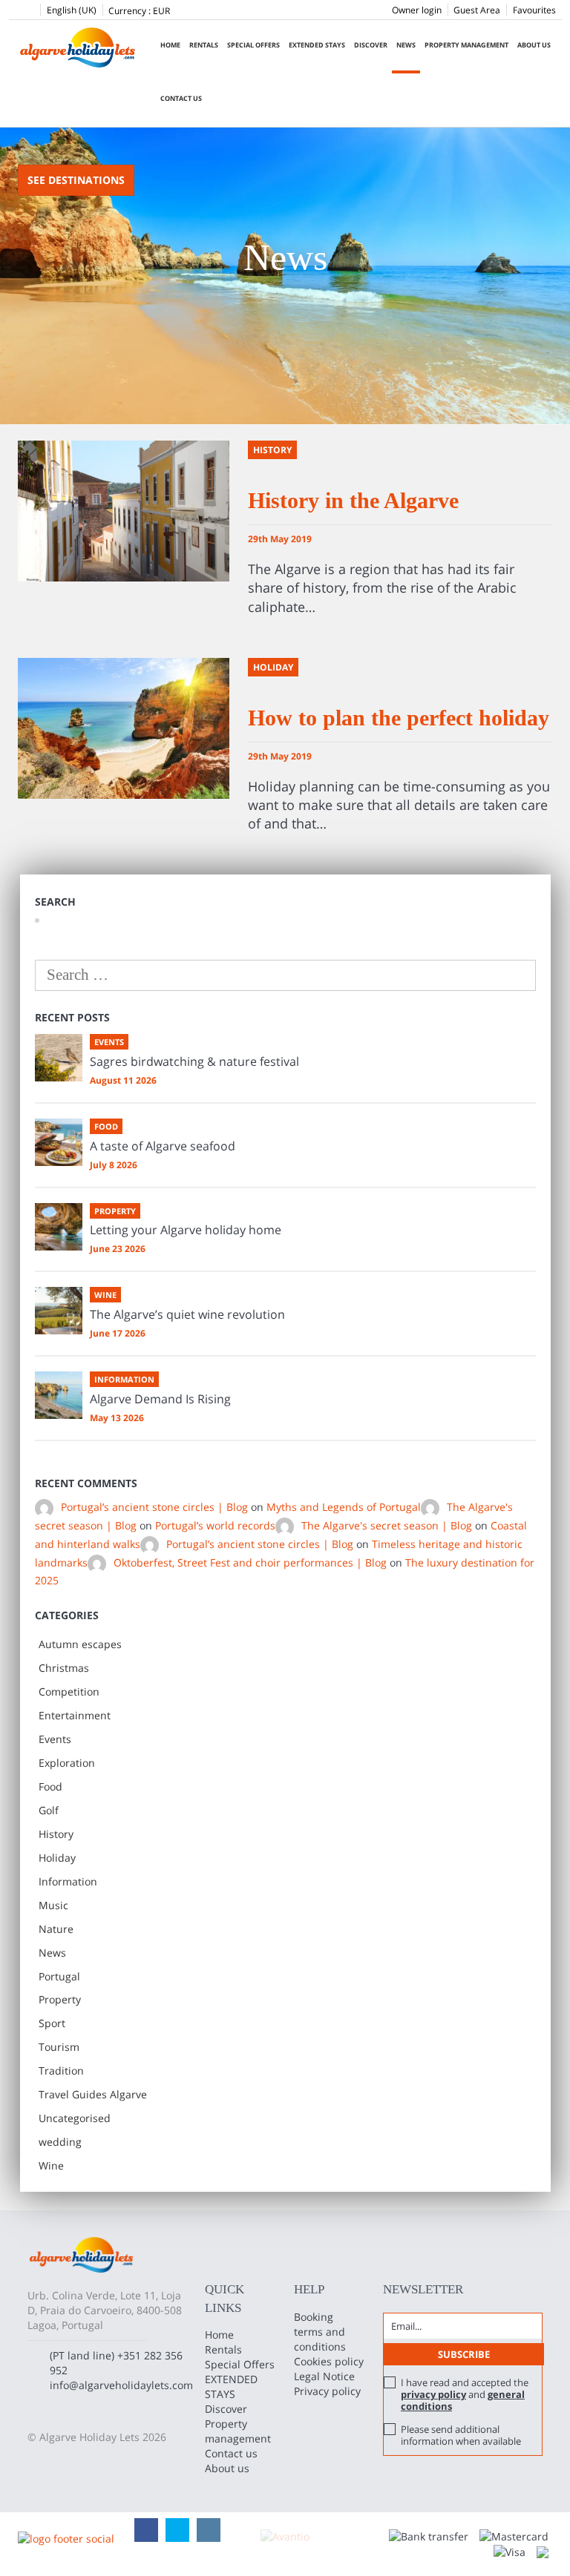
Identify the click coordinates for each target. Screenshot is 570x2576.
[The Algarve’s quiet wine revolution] (59, 1311)
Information (68, 1881)
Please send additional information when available (461, 2435)
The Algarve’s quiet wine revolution (187, 1314)
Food (50, 1786)
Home (170, 45)
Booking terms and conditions (320, 2332)
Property (60, 1999)
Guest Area (477, 10)
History (56, 1834)
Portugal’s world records (215, 1525)
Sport (52, 2023)
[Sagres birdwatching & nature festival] (59, 1058)
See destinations (76, 180)
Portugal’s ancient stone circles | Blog (154, 1507)
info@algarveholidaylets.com (121, 2385)
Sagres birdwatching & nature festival (194, 1061)
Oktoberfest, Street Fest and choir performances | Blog (250, 1562)
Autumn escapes (80, 1644)
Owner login (417, 10)
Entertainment (75, 1715)
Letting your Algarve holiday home (186, 1230)
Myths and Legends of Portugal (344, 1507)
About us (534, 45)
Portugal (59, 1976)
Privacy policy (327, 2391)
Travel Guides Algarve (93, 2094)
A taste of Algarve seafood (163, 1146)
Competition (69, 1691)
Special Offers (253, 45)
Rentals (204, 45)
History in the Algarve (353, 500)
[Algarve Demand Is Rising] (59, 1395)
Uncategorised (75, 2118)
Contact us (181, 98)
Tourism (59, 2047)
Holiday (57, 1858)
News (406, 45)
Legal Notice (324, 2376)
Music (53, 1905)
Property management (466, 45)
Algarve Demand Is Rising (160, 1399)
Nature (56, 1929)
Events (55, 1739)
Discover (371, 45)
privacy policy (433, 2394)
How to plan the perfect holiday (399, 718)
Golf (49, 1810)
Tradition (61, 2071)
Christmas (64, 1668)
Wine (51, 2165)
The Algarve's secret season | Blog (387, 1525)
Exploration (67, 1763)
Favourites (534, 10)
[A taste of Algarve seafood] (59, 1142)
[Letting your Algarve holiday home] (59, 1227)
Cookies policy (329, 2361)
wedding (60, 2142)
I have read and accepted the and (465, 2394)
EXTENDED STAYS (317, 45)
